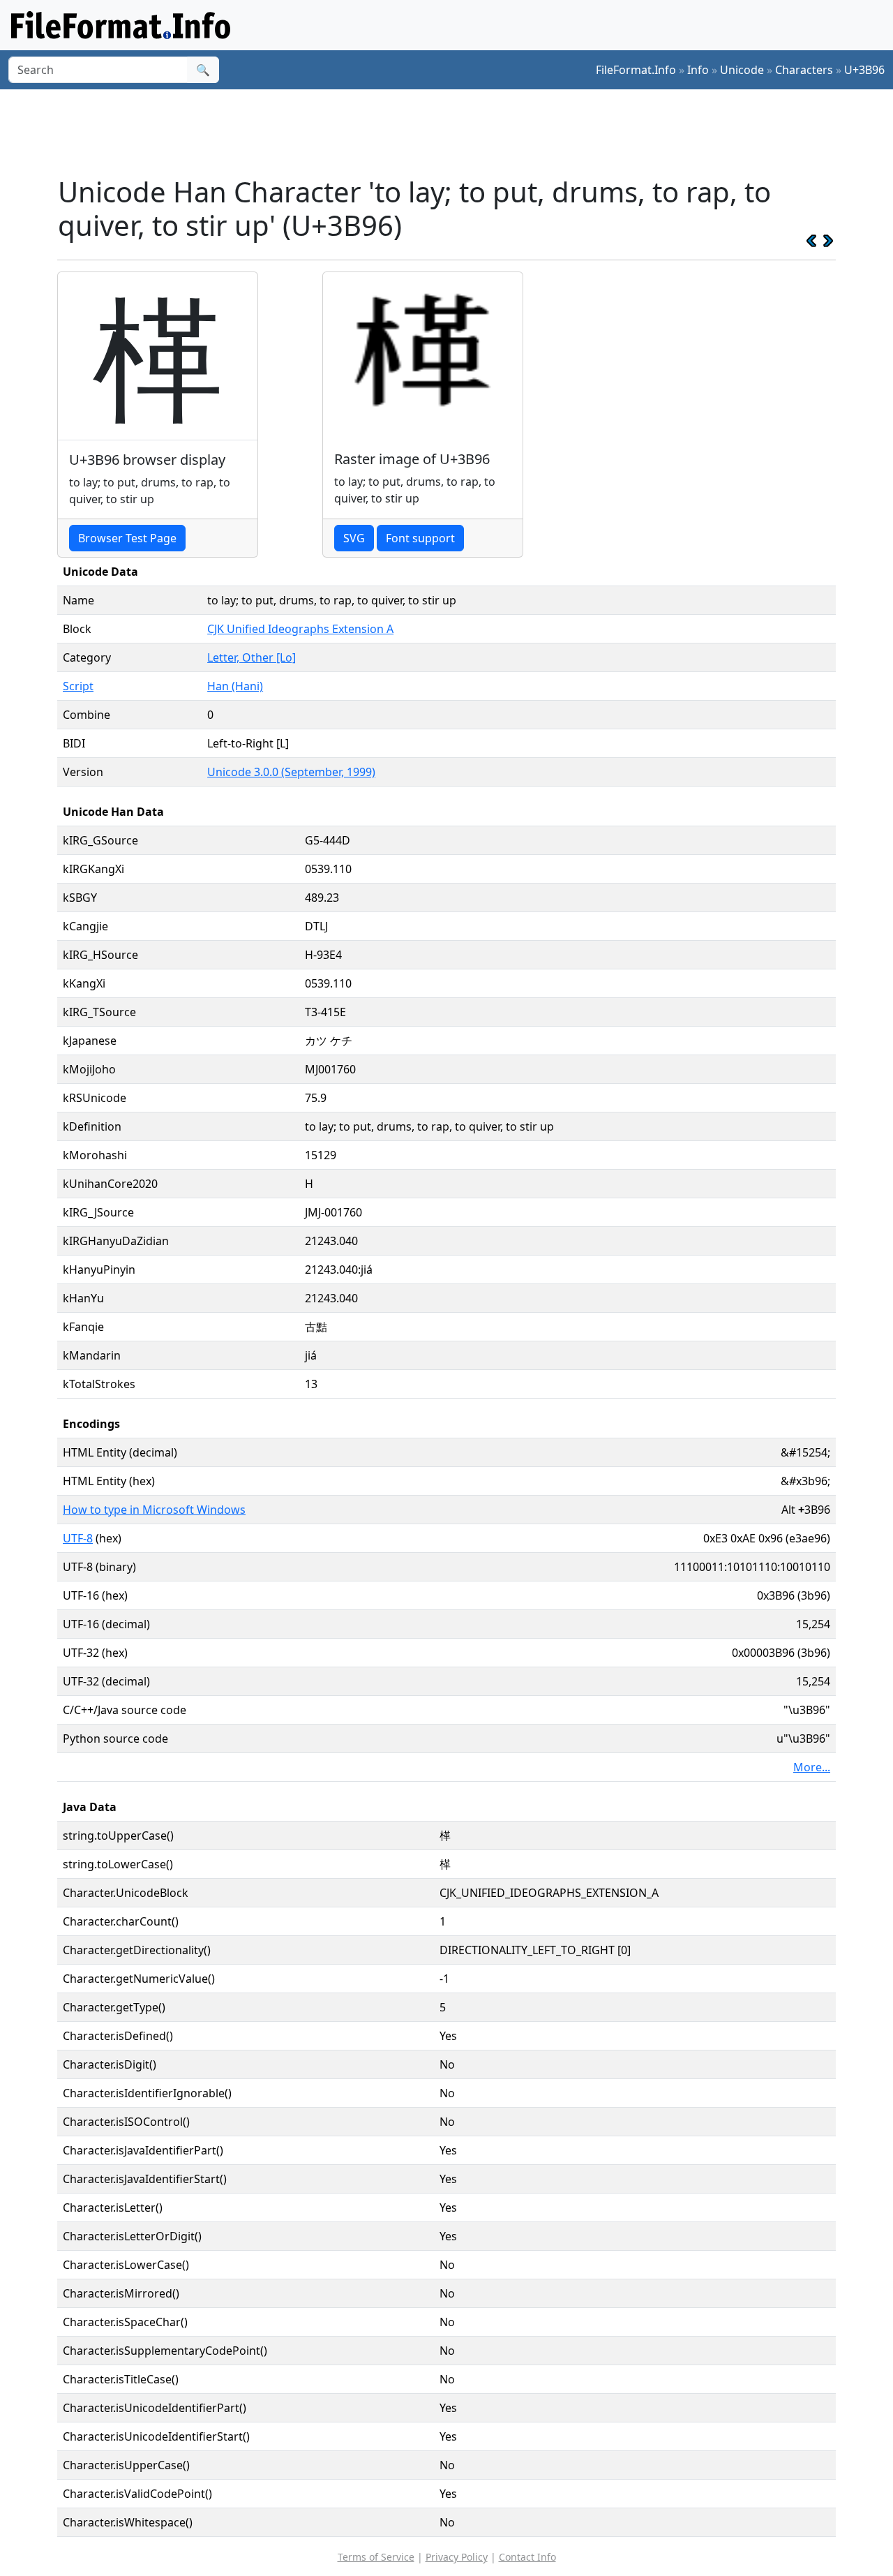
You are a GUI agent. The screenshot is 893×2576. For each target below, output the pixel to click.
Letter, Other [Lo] (252, 657)
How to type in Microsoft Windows (154, 1510)
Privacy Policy (457, 2557)
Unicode (742, 70)
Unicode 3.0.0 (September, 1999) (291, 772)
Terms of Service (376, 2557)
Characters (804, 70)
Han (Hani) (235, 686)
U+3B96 (864, 70)
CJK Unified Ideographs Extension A (300, 629)
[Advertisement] (455, 132)
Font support (420, 538)
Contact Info (527, 2557)
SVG (354, 538)
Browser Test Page (127, 538)
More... (812, 1767)
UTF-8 (78, 1538)
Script (78, 686)
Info (698, 70)
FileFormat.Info (636, 70)
